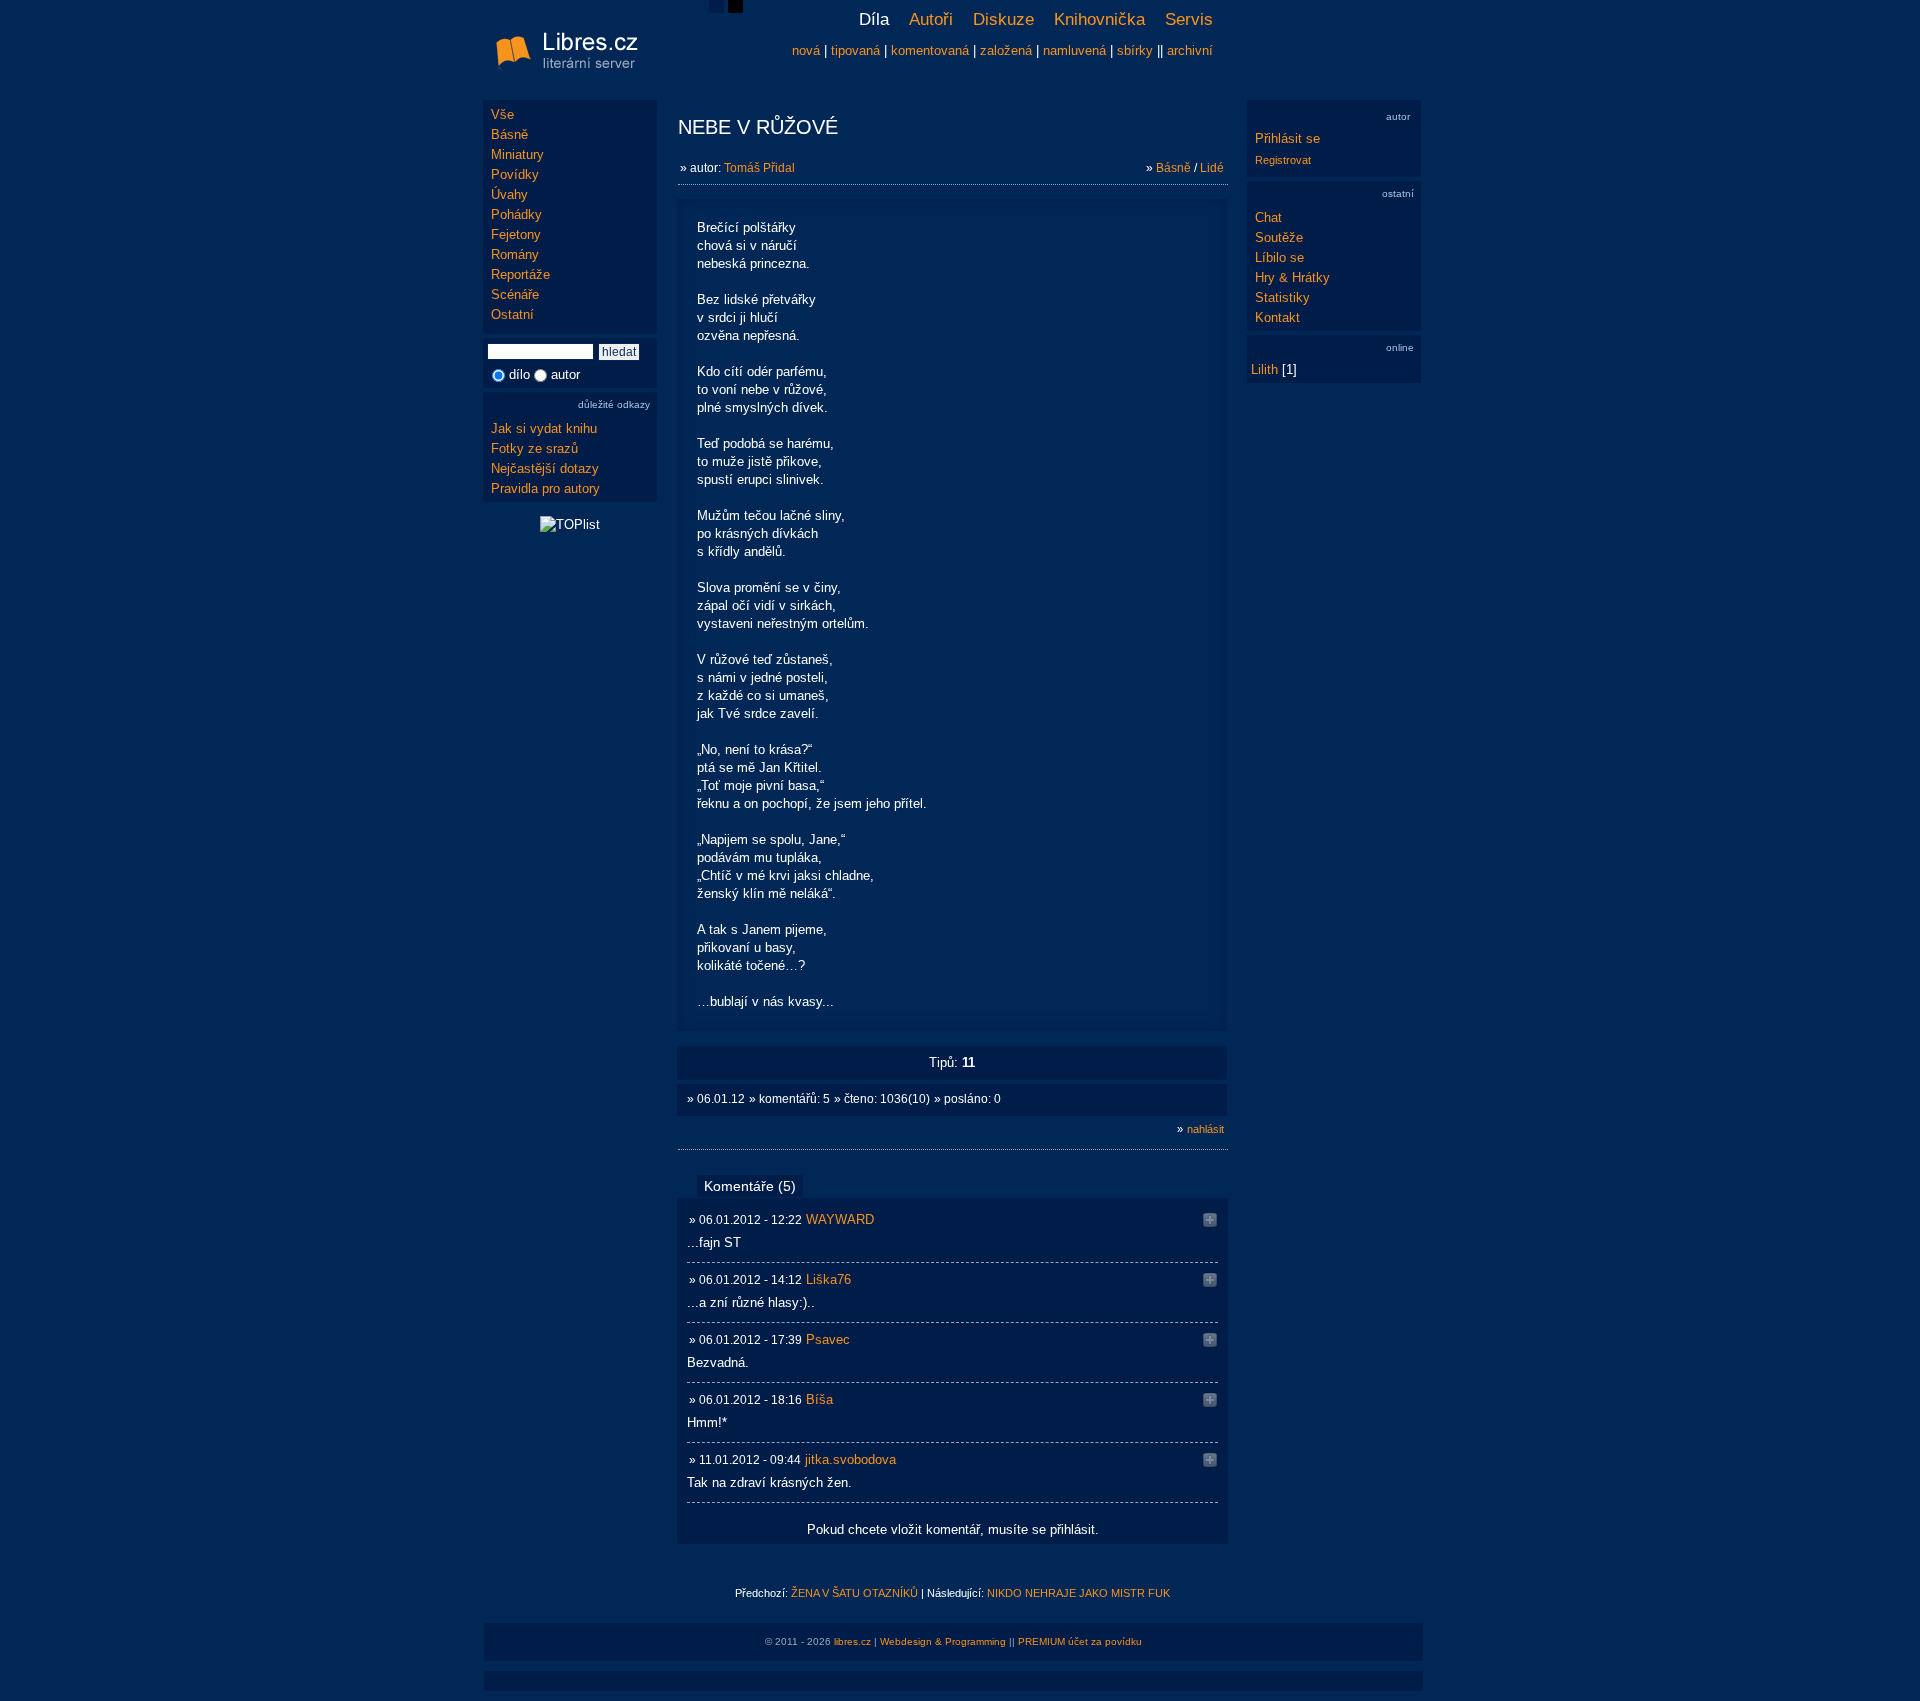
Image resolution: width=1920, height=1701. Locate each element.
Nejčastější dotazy (545, 468)
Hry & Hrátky (1292, 277)
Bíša (819, 1399)
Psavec (828, 1339)
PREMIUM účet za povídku (1080, 1641)
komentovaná (930, 50)
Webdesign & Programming (943, 1641)
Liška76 (828, 1279)
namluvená (1074, 50)
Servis (1189, 19)
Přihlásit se (1287, 138)
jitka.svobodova (850, 1459)
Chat (1268, 217)
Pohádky (516, 214)
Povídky (515, 174)
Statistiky (1282, 297)
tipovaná (855, 50)
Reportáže (520, 274)
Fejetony (516, 234)
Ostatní (512, 314)
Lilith (1264, 369)
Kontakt (1277, 317)
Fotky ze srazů (534, 448)
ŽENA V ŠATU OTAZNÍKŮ (854, 1593)
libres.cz (852, 1641)
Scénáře (515, 294)
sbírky (1135, 50)
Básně (509, 134)
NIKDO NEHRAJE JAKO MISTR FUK (1078, 1593)
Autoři (931, 19)
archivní (1190, 50)
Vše (502, 114)
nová (806, 50)
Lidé (1212, 168)
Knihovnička (1099, 19)
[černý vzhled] (735, 8)
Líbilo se (1279, 257)
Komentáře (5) (750, 1186)
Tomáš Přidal (759, 168)
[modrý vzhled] (716, 8)
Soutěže (1279, 237)
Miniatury (517, 154)
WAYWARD (840, 1219)
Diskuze (1003, 19)
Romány (515, 254)
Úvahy (509, 194)
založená (1006, 50)
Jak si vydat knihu (544, 428)
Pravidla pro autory (545, 488)
